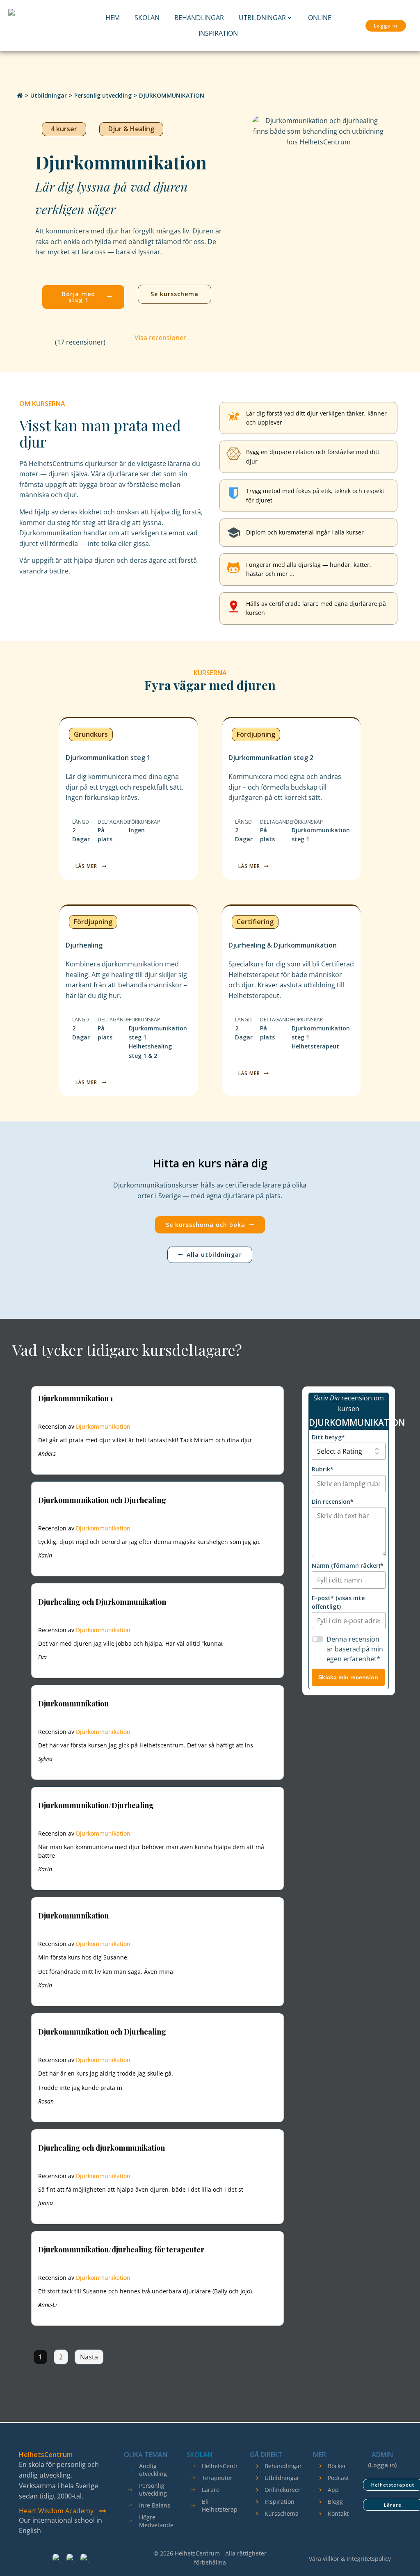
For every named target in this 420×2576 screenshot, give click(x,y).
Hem (113, 18)
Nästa (89, 2357)
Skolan (147, 18)
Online (320, 18)
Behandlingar (199, 18)
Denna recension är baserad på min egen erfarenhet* (355, 1649)
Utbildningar (262, 18)
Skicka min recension (348, 1677)
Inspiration (218, 33)
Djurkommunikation (103, 1426)
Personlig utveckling (103, 95)
